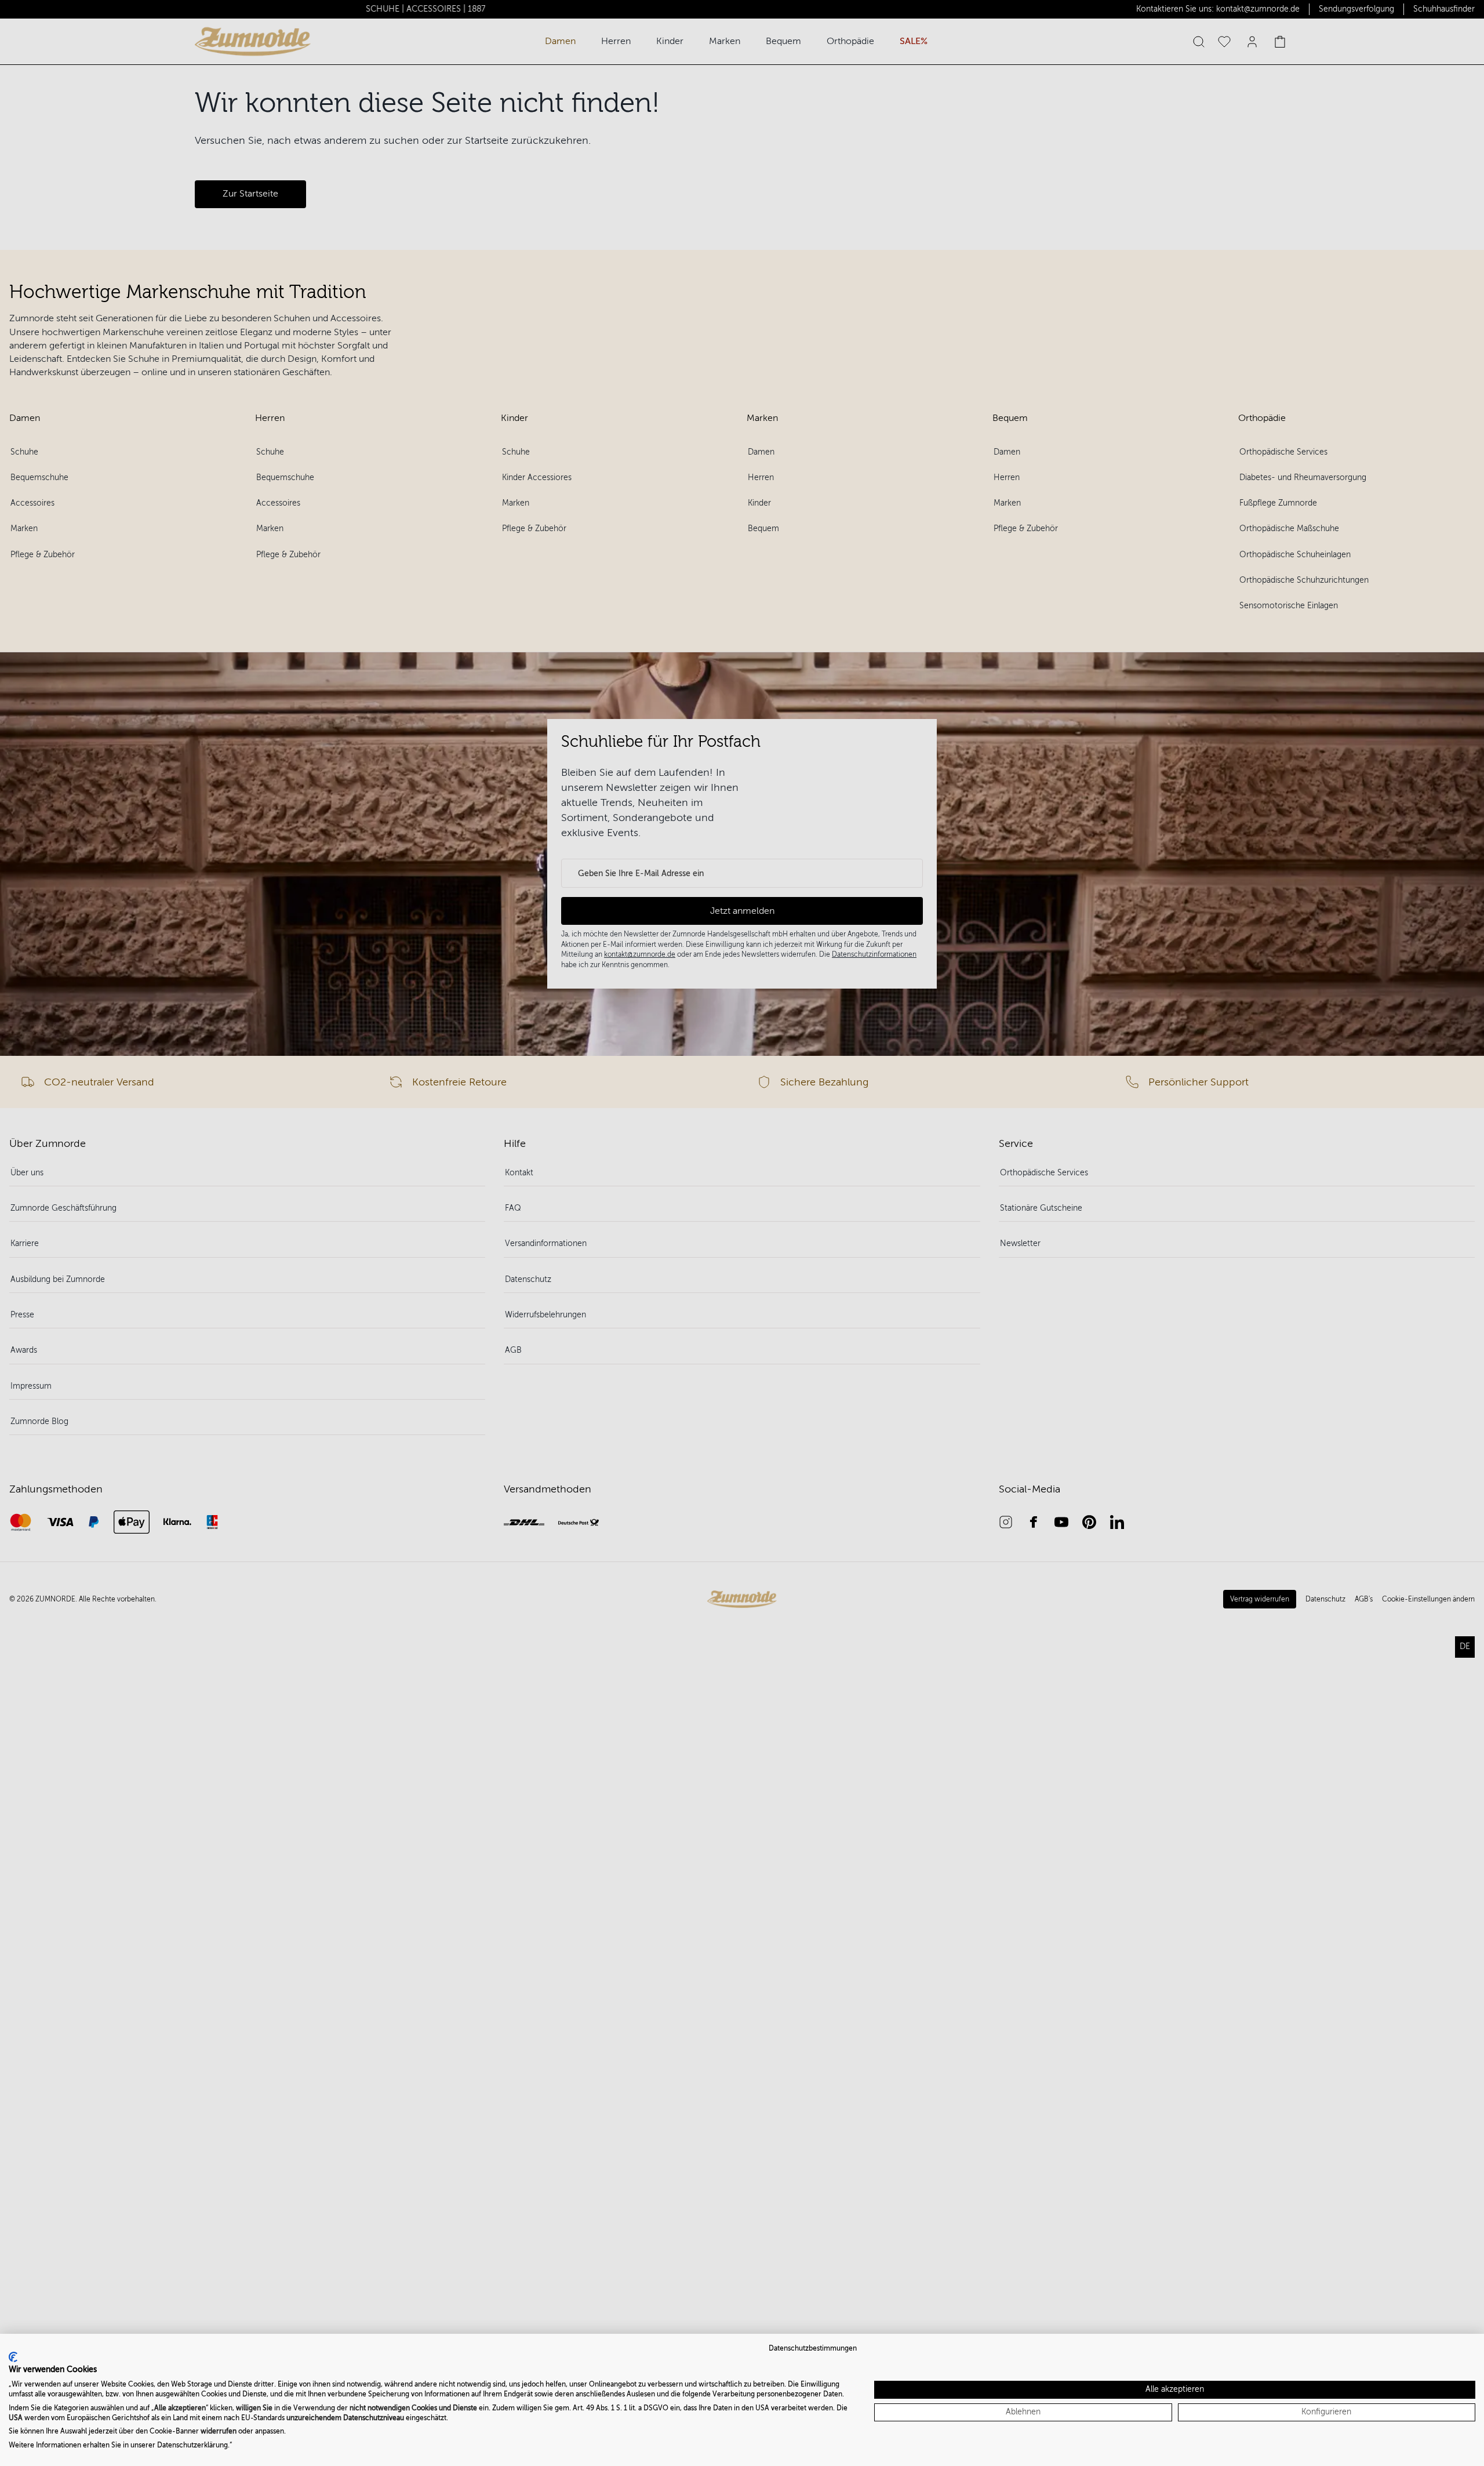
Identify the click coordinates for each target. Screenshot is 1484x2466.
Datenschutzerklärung (192, 2445)
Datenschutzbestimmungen (813, 2348)
